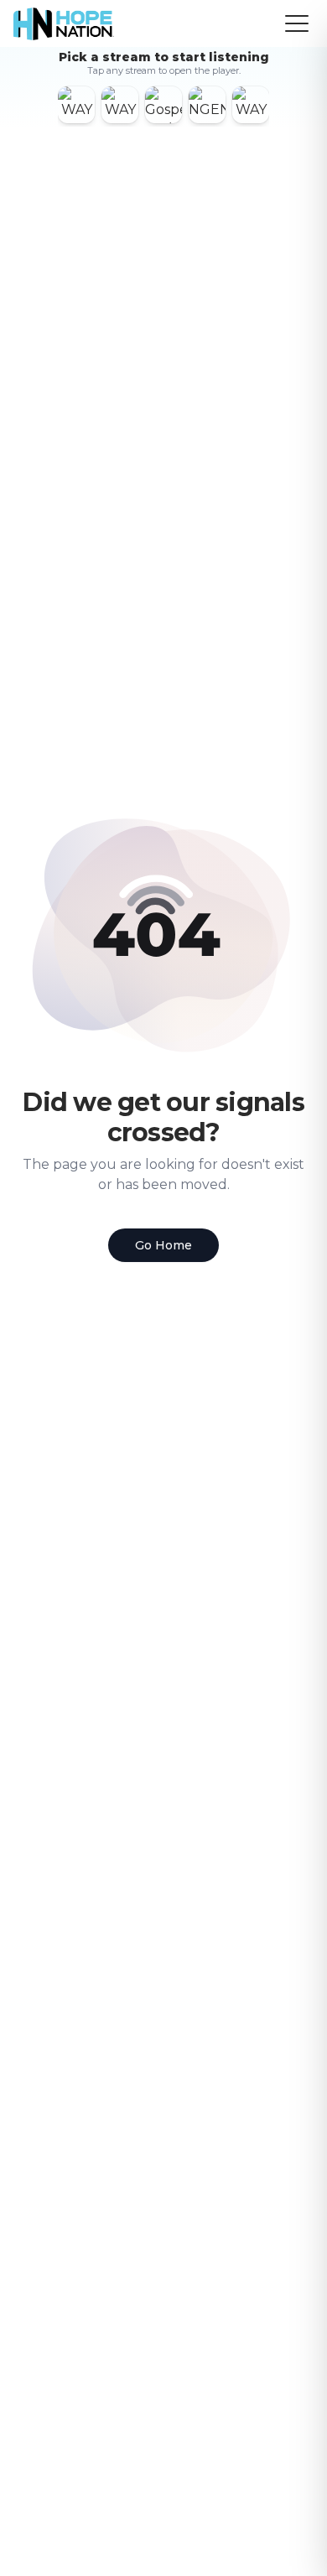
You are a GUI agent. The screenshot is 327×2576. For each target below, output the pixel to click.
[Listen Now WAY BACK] (120, 105)
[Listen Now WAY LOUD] (251, 105)
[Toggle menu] (297, 23)
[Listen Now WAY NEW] (76, 105)
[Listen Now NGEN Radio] (207, 105)
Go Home (163, 1245)
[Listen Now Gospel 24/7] (163, 105)
